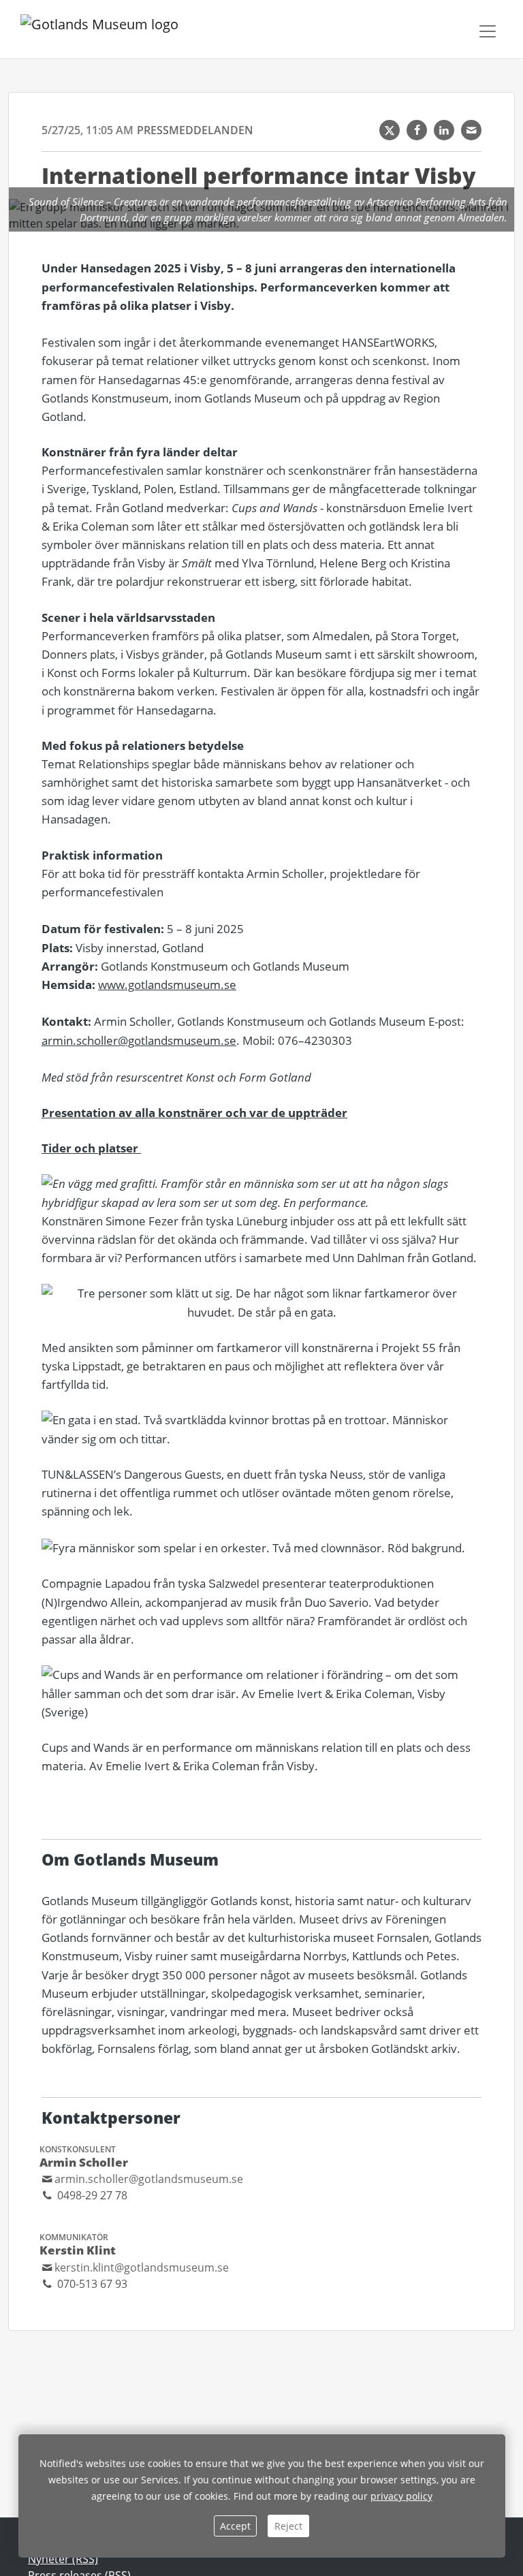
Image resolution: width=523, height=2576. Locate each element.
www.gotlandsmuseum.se (167, 985)
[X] (390, 130)
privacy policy (401, 2496)
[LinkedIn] (444, 130)
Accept (235, 2526)
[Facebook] (417, 130)
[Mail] (471, 130)
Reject (288, 2526)
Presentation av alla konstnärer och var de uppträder (194, 1113)
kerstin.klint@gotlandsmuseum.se (142, 2267)
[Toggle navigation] (488, 31)
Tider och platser (91, 1148)
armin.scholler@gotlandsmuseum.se (139, 1040)
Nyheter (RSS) (63, 2559)
